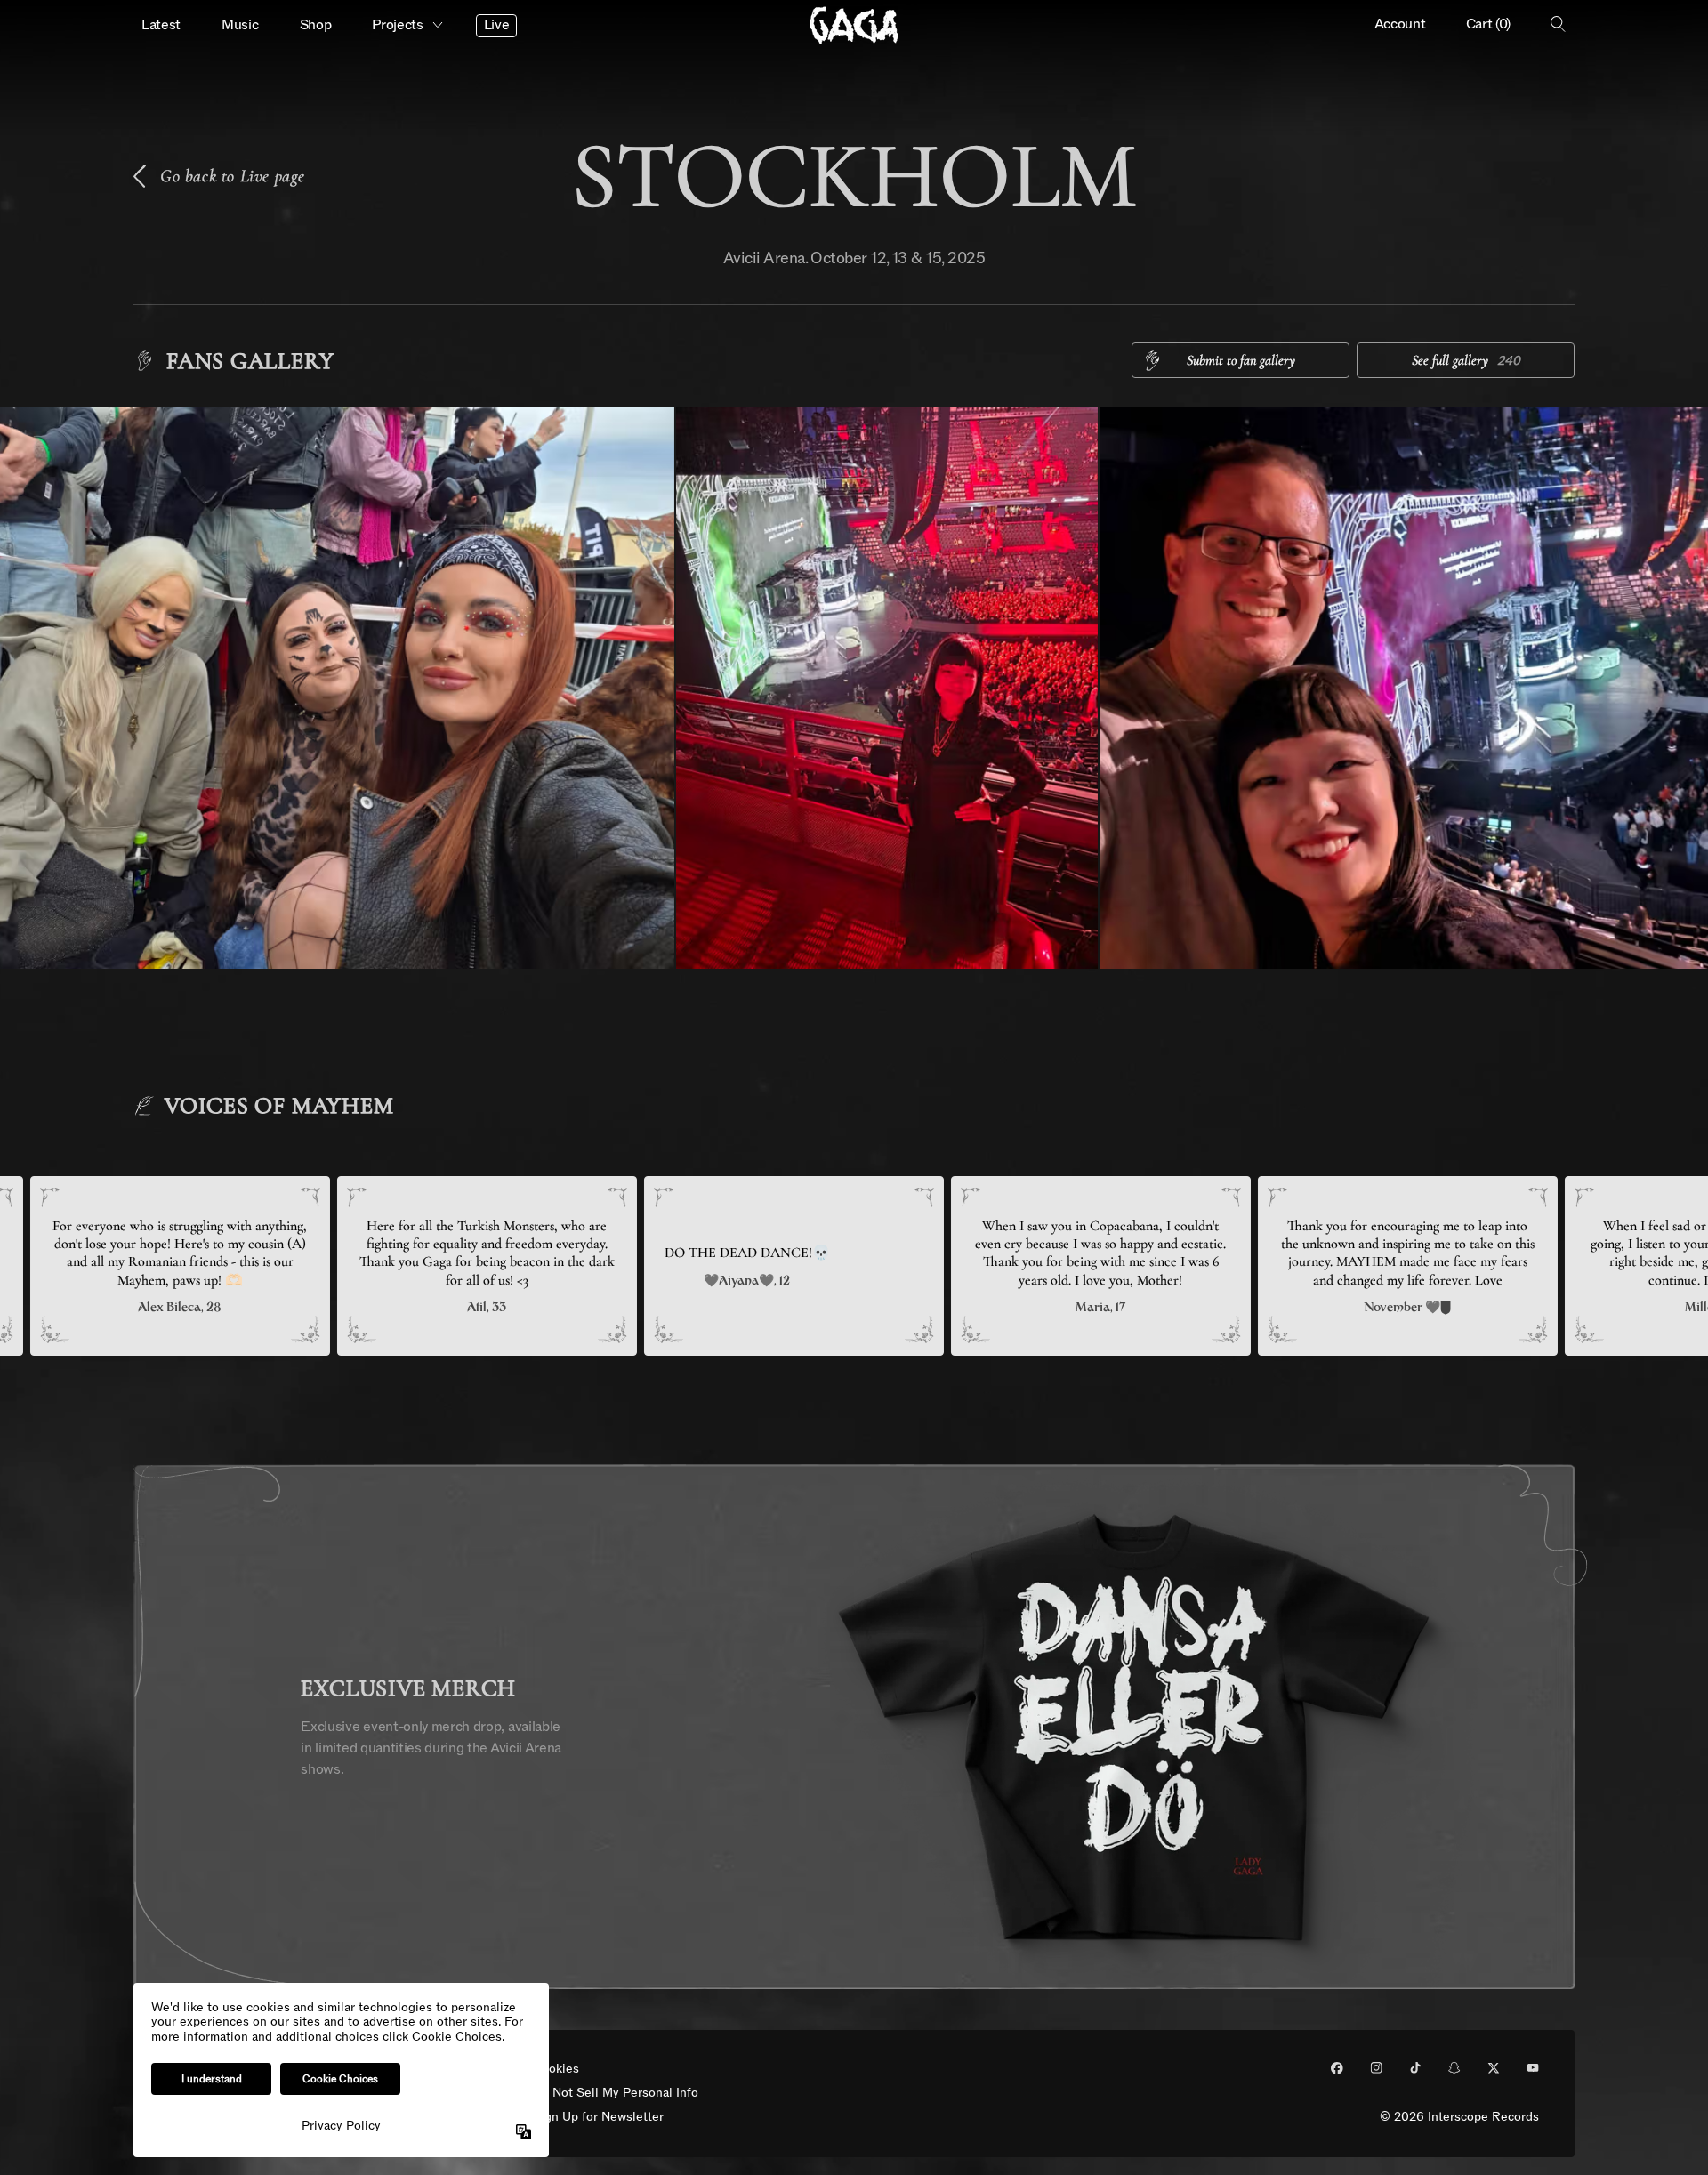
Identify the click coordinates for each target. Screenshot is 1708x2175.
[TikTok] (1415, 2068)
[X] (1494, 2068)
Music (240, 25)
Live (497, 25)
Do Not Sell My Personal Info (616, 2094)
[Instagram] (1376, 2068)
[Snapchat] (1454, 2068)
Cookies (556, 2070)
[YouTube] (1533, 2068)
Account (1400, 24)
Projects (397, 25)
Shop (316, 25)
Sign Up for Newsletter (598, 2118)
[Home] (854, 25)
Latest (161, 25)
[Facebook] (1337, 2068)
